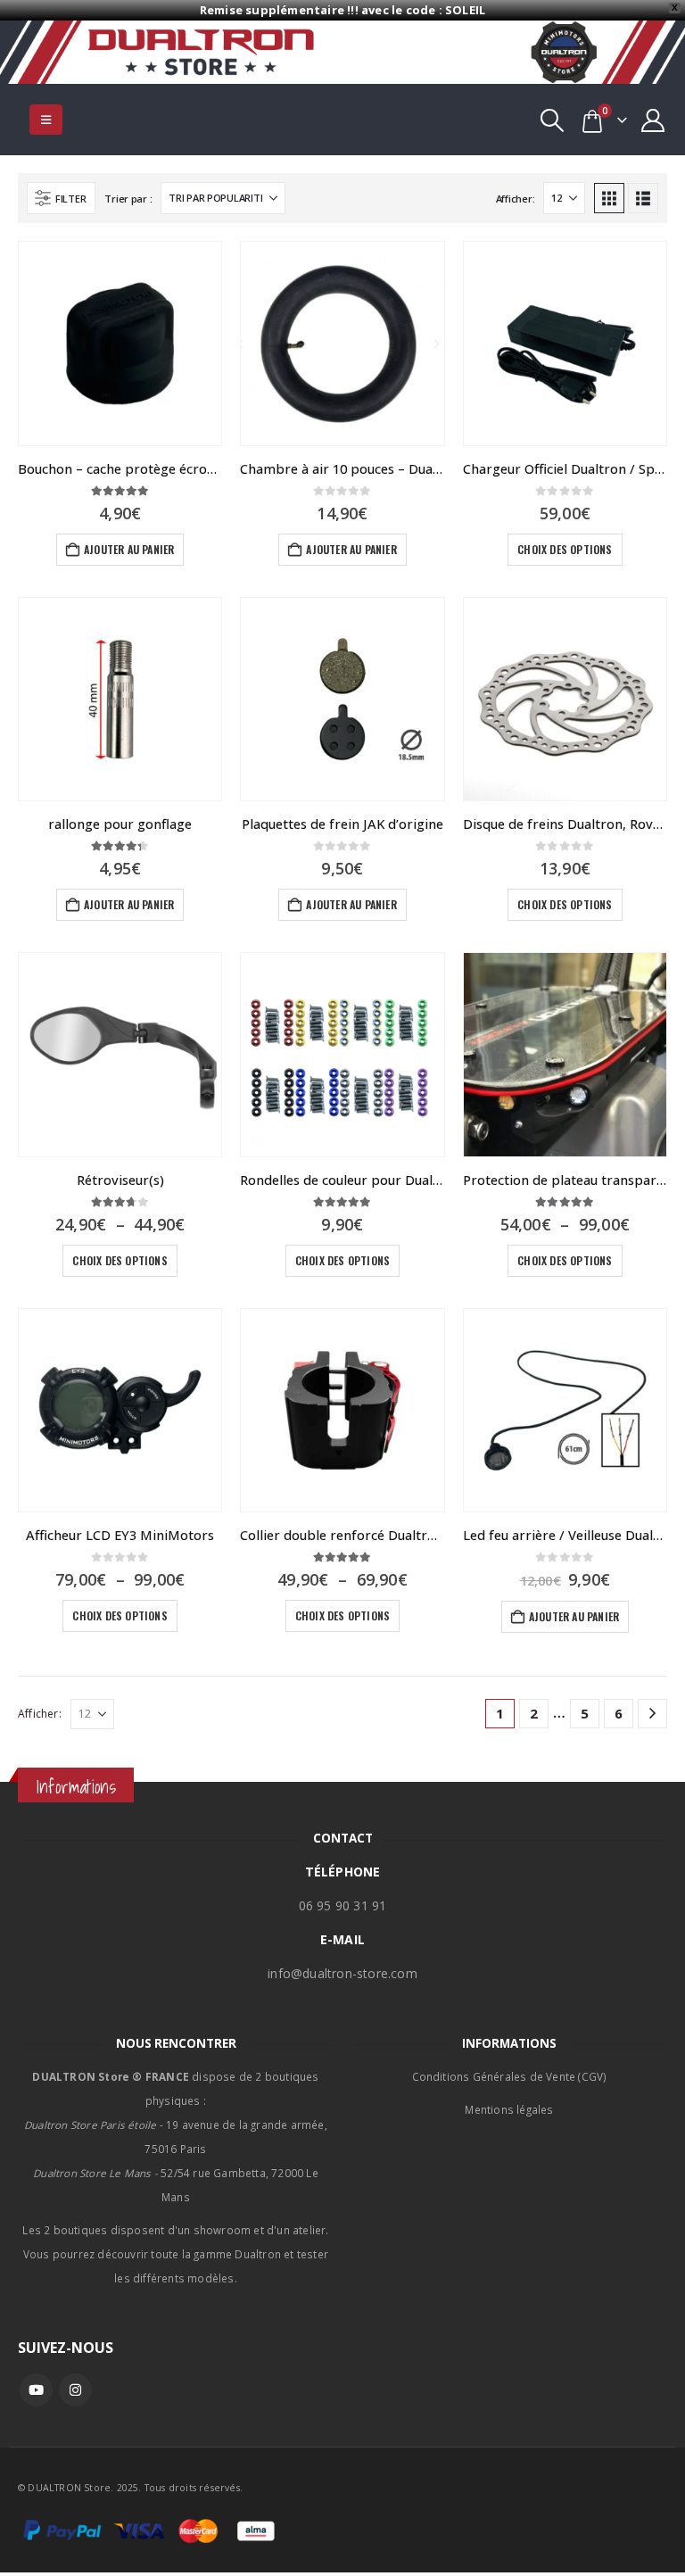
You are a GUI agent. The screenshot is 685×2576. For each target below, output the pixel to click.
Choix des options (565, 549)
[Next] (652, 1714)
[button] (46, 120)
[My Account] (653, 120)
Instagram (75, 2390)
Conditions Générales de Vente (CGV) (510, 2076)
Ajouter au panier (129, 549)
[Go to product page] (120, 343)
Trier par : (128, 199)
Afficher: (516, 199)
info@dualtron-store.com (342, 1973)
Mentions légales (509, 2109)
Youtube (36, 2390)
